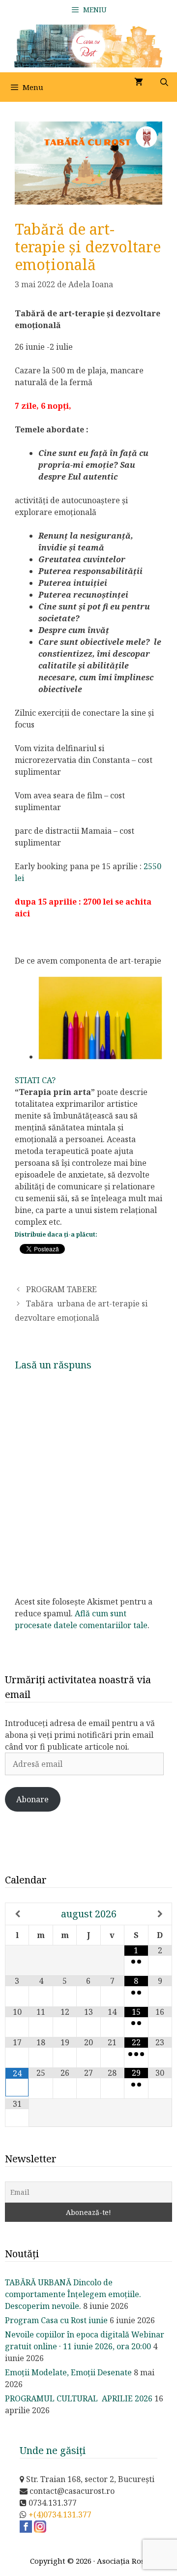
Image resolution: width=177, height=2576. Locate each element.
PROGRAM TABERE (61, 1289)
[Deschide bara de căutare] (164, 82)
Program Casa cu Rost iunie (56, 2320)
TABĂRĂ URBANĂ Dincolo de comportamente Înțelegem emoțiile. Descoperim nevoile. (73, 2294)
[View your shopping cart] (139, 82)
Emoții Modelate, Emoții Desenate (68, 2372)
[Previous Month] (17, 1914)
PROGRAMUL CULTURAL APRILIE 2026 (79, 2398)
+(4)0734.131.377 (60, 2515)
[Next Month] (160, 1914)
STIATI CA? (35, 1080)
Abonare (32, 1799)
